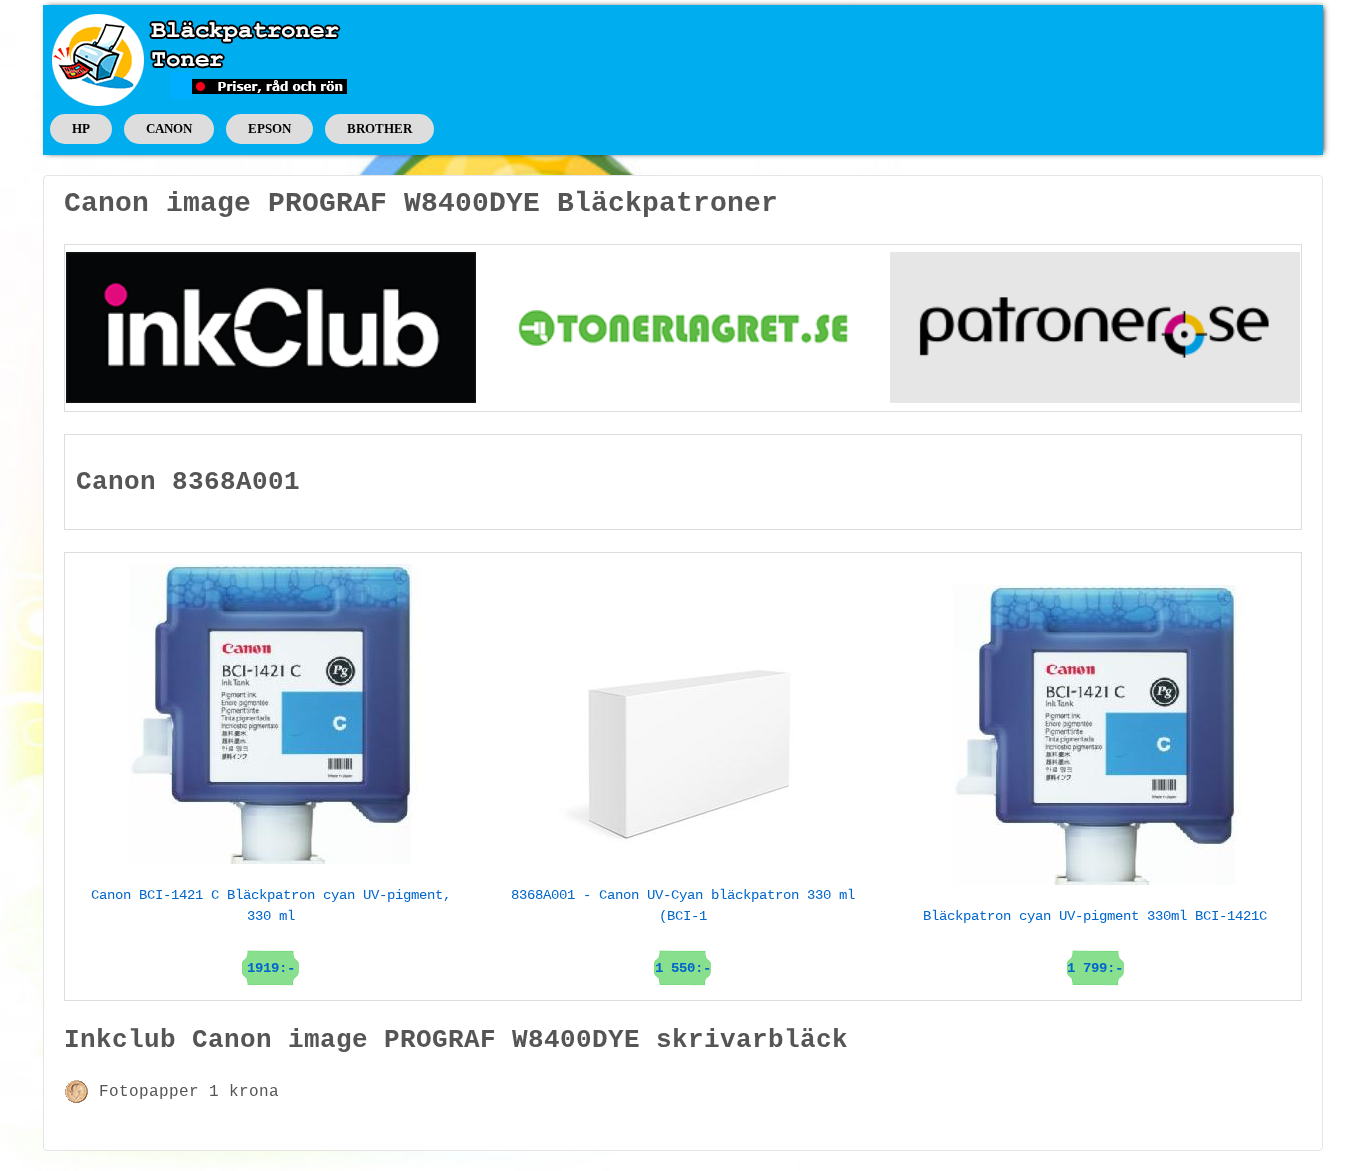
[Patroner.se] (1095, 327)
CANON (169, 128)
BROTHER (379, 128)
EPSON (269, 128)
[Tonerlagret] (683, 327)
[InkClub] (271, 327)
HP (81, 128)
